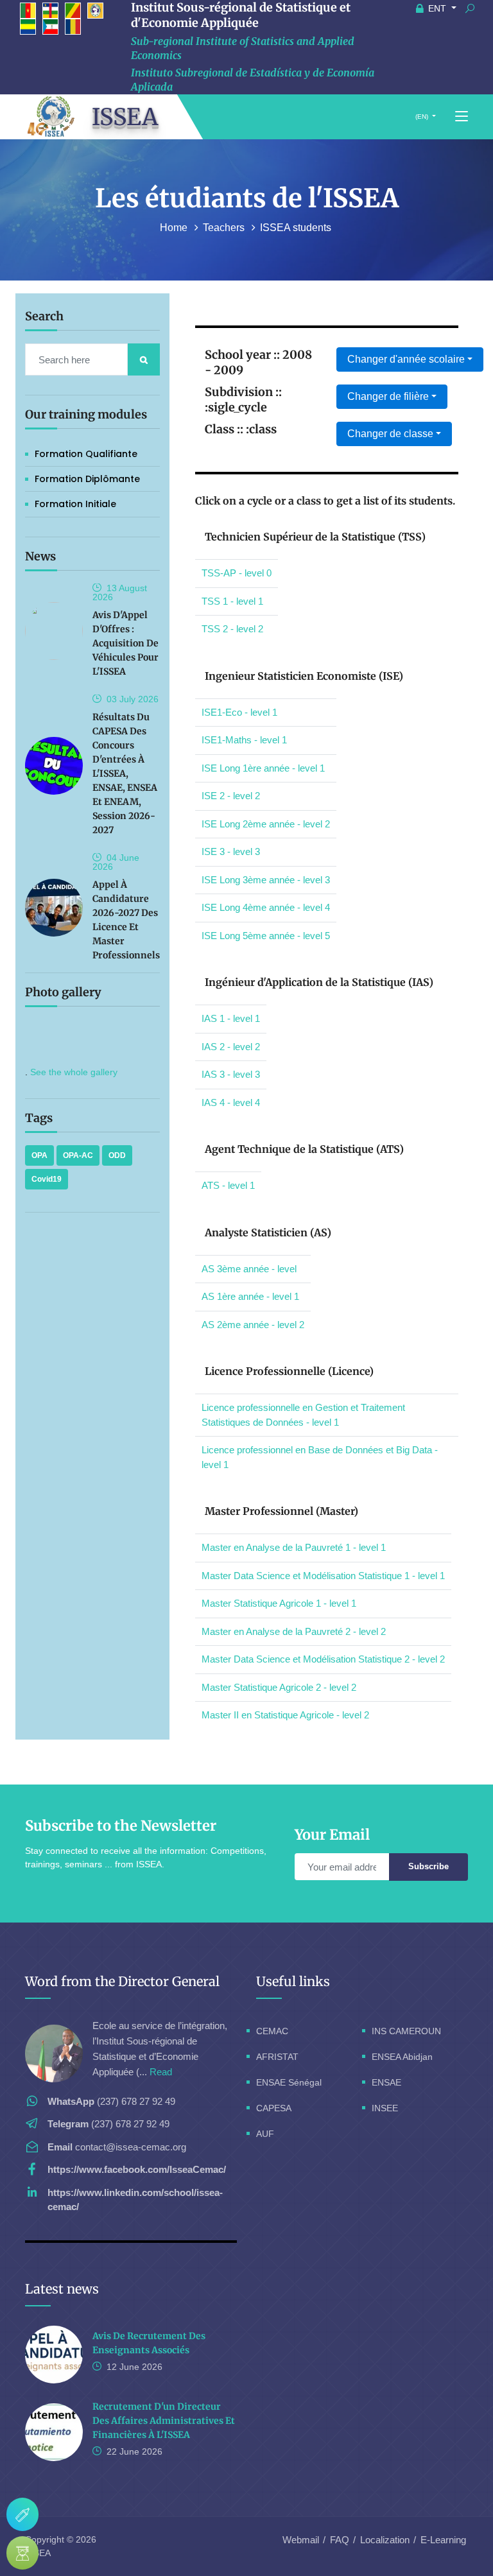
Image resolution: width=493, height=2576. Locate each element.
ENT (437, 8)
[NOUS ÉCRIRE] (22, 2514)
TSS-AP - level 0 (237, 573)
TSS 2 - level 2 (232, 629)
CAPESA (274, 2108)
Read (161, 2072)
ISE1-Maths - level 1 (244, 740)
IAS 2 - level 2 (231, 1047)
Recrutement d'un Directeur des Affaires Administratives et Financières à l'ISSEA (164, 2421)
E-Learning (443, 2540)
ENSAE (386, 2082)
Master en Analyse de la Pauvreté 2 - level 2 (294, 1631)
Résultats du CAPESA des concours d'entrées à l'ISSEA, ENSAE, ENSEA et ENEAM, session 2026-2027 (125, 774)
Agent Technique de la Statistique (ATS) (304, 1149)
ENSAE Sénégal (289, 2082)
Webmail (301, 2540)
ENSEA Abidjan (402, 2057)
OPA (39, 1155)
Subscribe (428, 1866)
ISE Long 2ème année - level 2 (266, 824)
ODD (117, 1155)
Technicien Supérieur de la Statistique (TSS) (315, 537)
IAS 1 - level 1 (231, 1018)
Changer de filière (388, 396)
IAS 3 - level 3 (231, 1074)
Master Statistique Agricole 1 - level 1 (279, 1603)
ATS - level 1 (228, 1185)
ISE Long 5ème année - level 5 (266, 936)
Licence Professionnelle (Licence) (289, 1371)
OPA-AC (78, 1155)
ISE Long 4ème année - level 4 (266, 907)
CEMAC (272, 2031)
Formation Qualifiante (86, 454)
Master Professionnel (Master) (281, 1511)
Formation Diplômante (87, 479)
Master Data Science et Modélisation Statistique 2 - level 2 (323, 1659)
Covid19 (47, 1179)
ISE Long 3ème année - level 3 (266, 880)
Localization (385, 2540)
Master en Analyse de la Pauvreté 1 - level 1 (294, 1547)
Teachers (225, 228)
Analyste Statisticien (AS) (268, 1232)
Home (175, 228)
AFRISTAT (277, 2057)
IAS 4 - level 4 (231, 1102)
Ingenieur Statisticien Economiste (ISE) (304, 676)
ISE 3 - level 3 (231, 851)
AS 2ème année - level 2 (253, 1325)
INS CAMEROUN (406, 2031)
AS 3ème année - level (249, 1269)
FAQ (340, 2540)
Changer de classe (390, 434)
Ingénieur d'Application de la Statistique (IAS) (319, 982)
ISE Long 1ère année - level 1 (263, 768)
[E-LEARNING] (22, 2553)
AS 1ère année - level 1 (250, 1296)
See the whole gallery (74, 1072)
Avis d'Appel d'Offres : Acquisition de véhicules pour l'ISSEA (125, 643)
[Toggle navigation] (462, 117)
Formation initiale (75, 504)
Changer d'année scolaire (406, 359)
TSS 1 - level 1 (232, 601)
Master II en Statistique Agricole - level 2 (285, 1715)
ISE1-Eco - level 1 (239, 712)
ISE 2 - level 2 (231, 796)
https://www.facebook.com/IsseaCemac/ (137, 2169)
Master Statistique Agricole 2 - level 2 (279, 1687)
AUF (265, 2134)
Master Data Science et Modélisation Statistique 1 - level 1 (323, 1576)
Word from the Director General (122, 1981)
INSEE (385, 2108)
